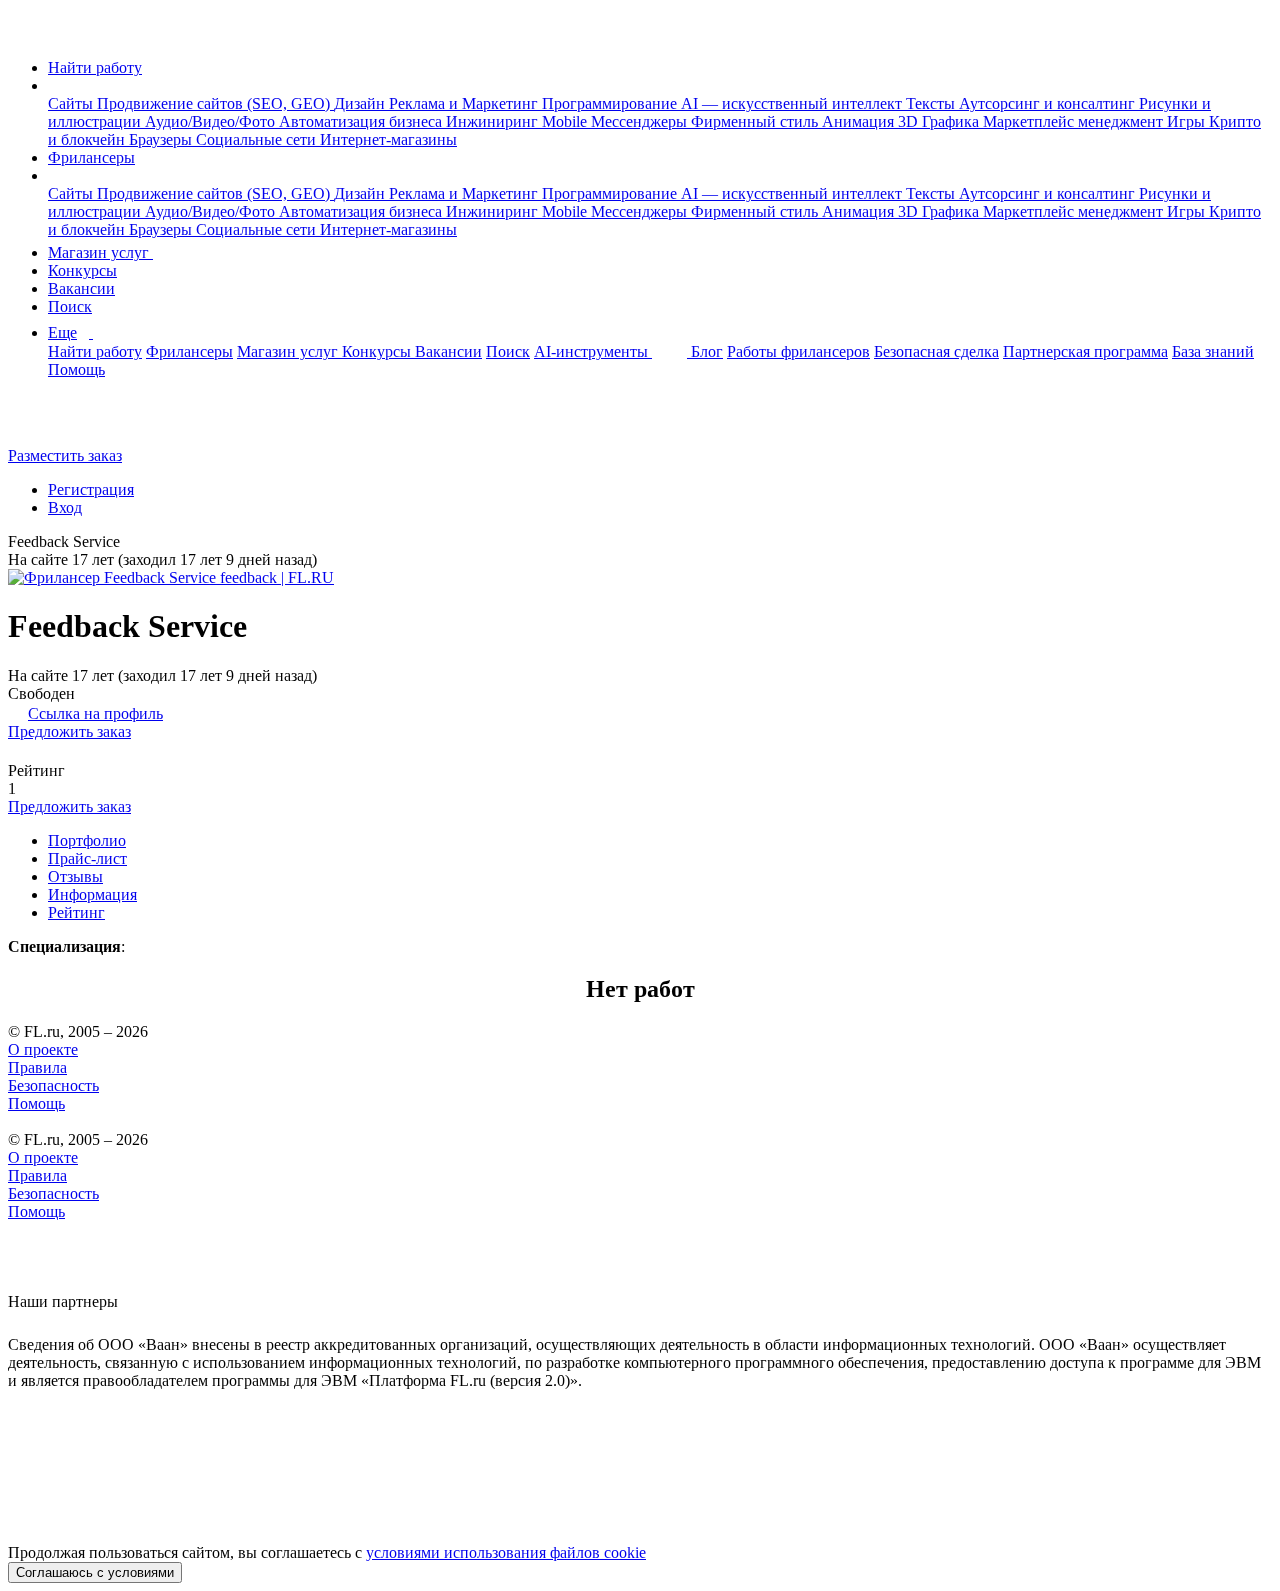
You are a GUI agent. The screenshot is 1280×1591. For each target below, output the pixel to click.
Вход (65, 507)
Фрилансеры (91, 157)
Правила (37, 1067)
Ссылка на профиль (95, 713)
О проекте (43, 1049)
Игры (1188, 121)
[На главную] (26, 33)
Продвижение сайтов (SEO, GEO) (215, 103)
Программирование (611, 103)
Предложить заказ (69, 731)
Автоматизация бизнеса (362, 121)
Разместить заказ (65, 455)
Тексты (932, 103)
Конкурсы (82, 270)
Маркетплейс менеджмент (1075, 121)
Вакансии (81, 288)
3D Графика (940, 121)
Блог (707, 351)
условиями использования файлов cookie (506, 1552)
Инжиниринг (494, 121)
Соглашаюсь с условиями (95, 1572)
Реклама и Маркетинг (465, 103)
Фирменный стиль (756, 121)
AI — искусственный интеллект (793, 103)
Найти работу (95, 67)
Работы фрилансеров (798, 351)
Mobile (566, 121)
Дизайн (361, 103)
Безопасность (53, 1085)
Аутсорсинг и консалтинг (1049, 103)
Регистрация (91, 489)
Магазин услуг (100, 252)
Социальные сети (258, 139)
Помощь (76, 369)
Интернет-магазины (388, 139)
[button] (54, 85)
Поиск (70, 306)
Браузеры (162, 139)
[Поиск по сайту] (64, 421)
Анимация (860, 121)
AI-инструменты (593, 351)
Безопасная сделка (936, 351)
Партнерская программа (1085, 351)
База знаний (1213, 351)
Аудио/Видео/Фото (212, 121)
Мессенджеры (641, 121)
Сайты (72, 103)
